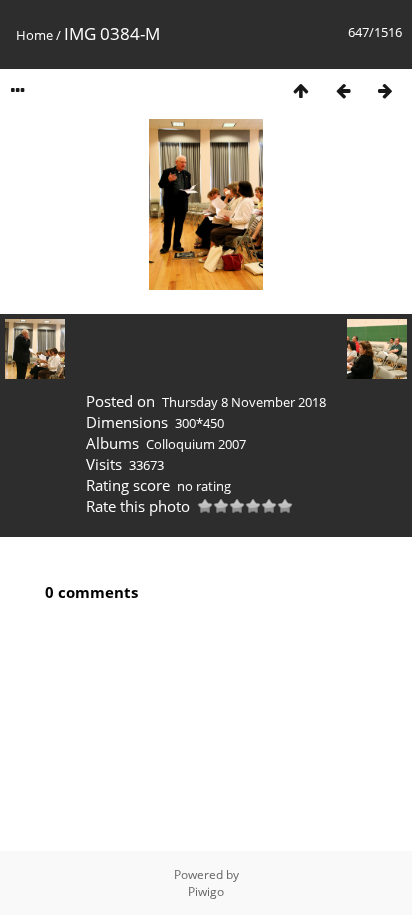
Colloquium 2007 (196, 444)
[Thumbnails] (301, 90)
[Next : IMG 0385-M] (385, 90)
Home (34, 35)
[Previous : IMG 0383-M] (343, 90)
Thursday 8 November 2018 (244, 402)
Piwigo (206, 891)
